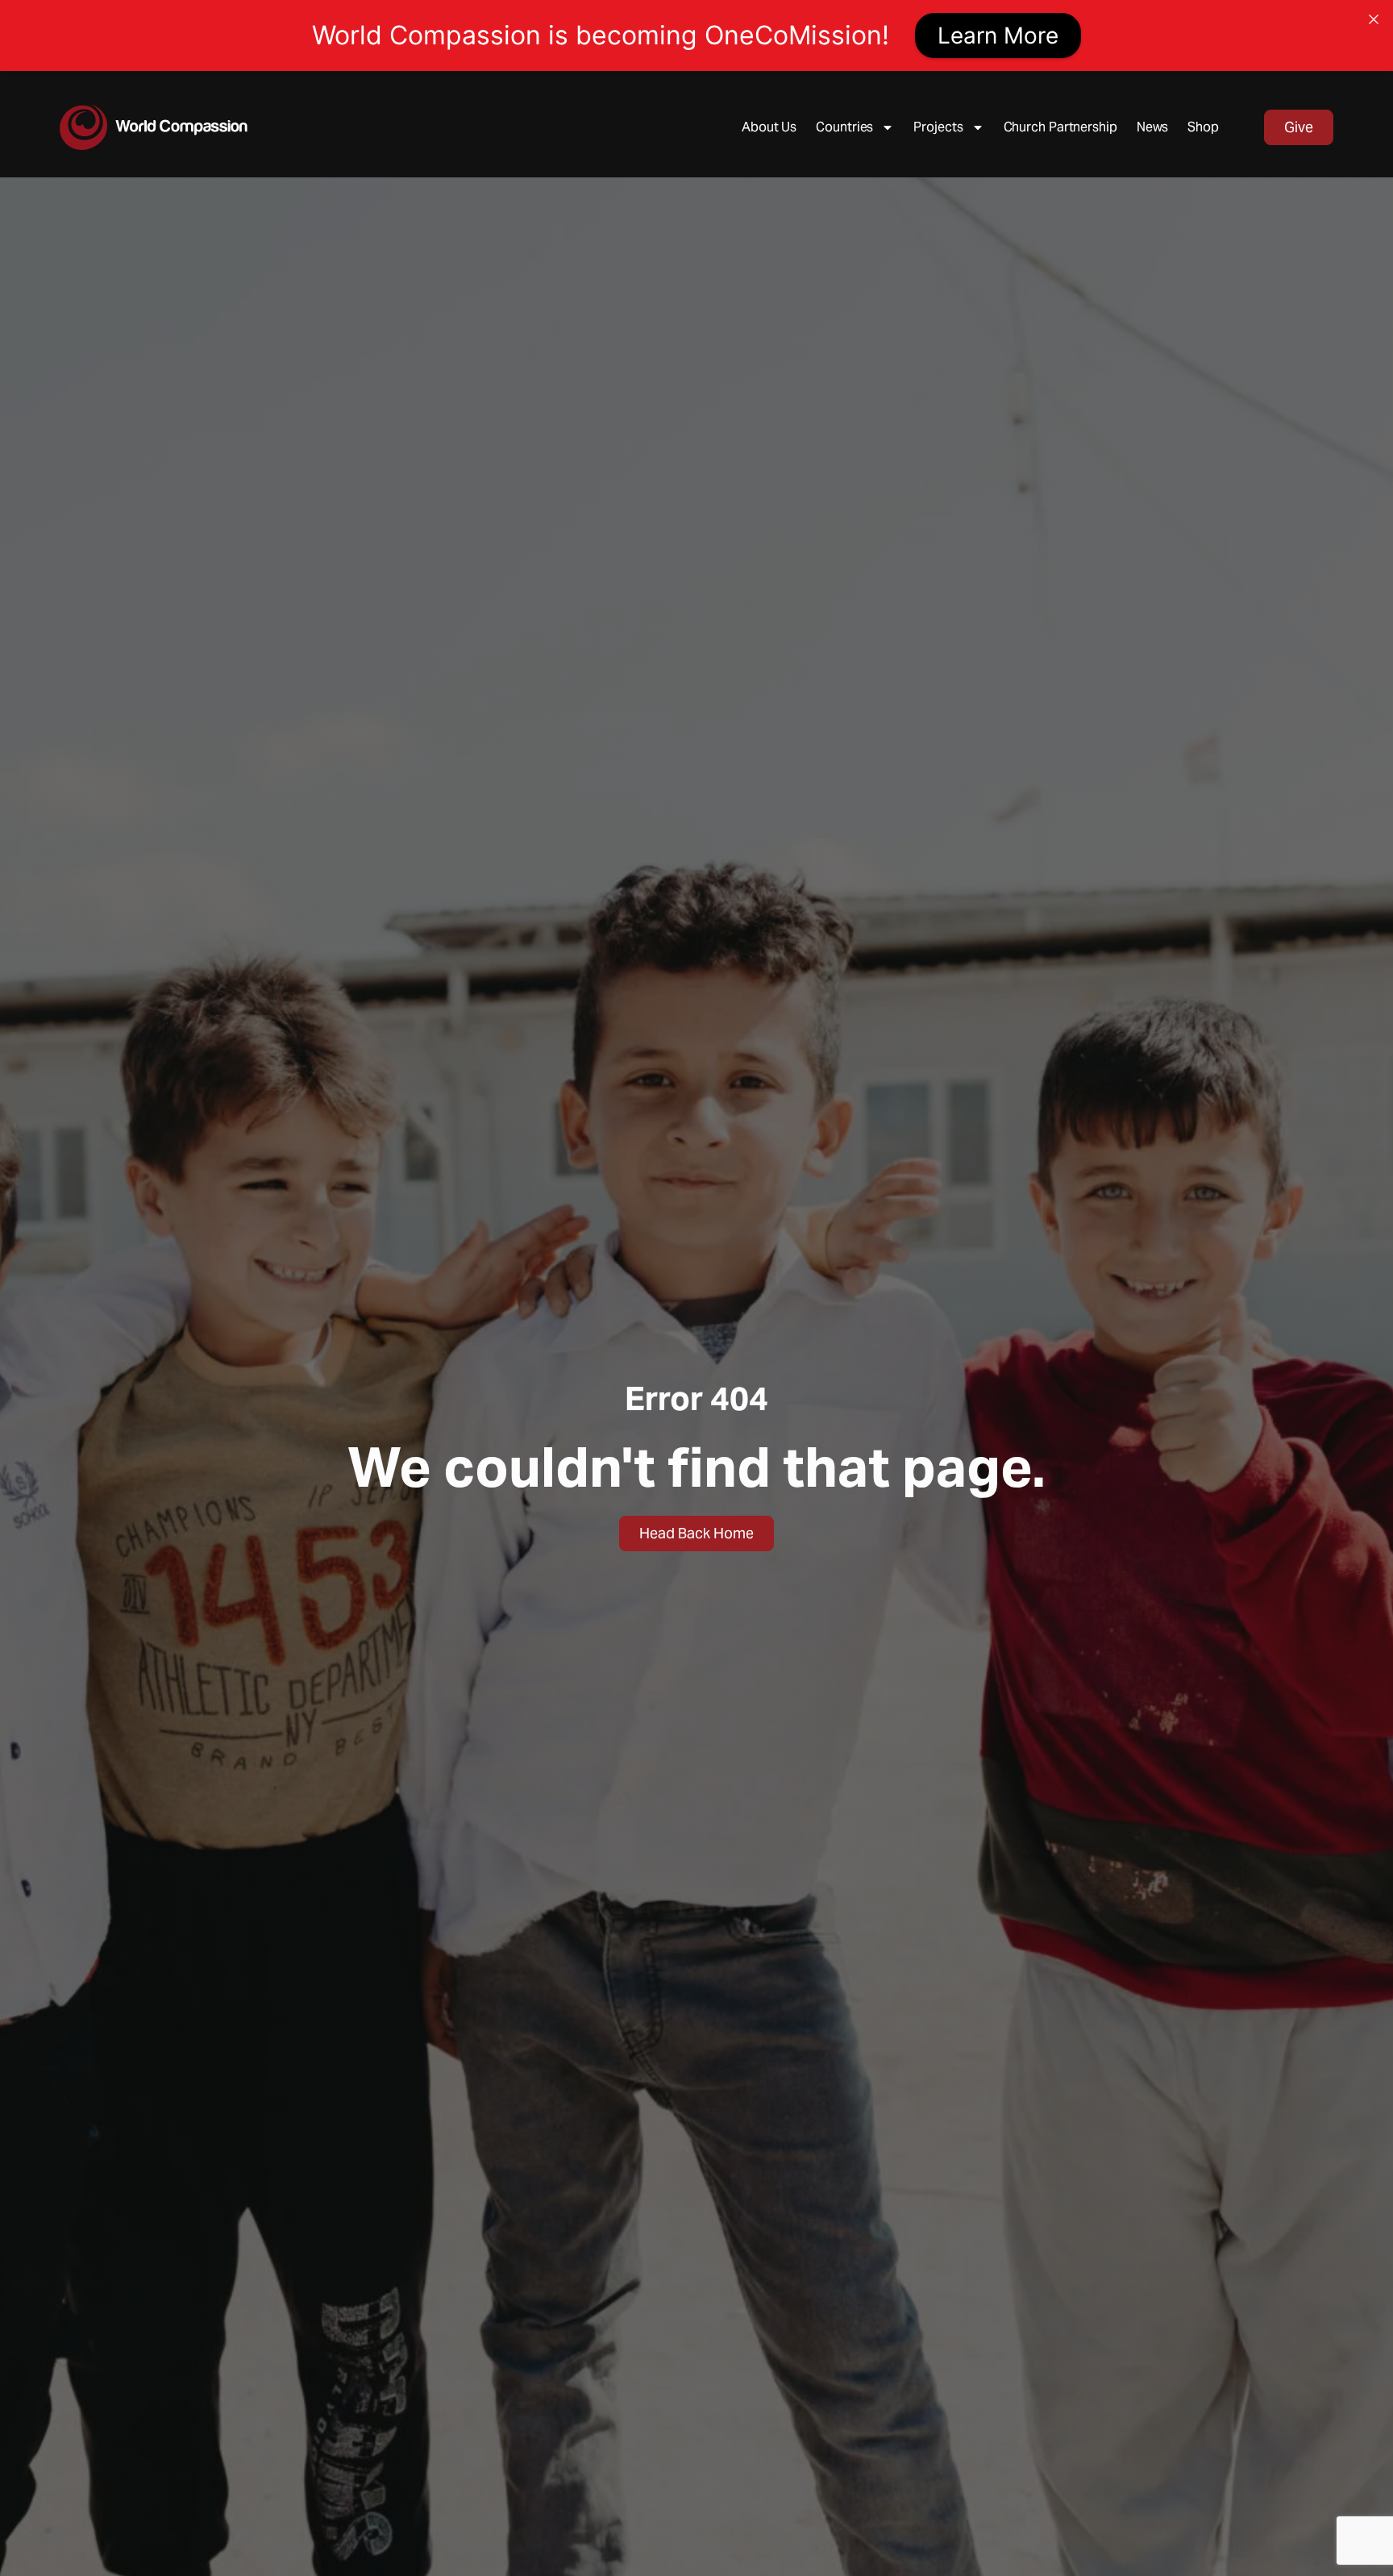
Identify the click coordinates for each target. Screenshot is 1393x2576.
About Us (769, 127)
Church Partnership (1060, 127)
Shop (1203, 127)
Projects (938, 127)
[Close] (1374, 19)
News (1153, 127)
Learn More (998, 35)
